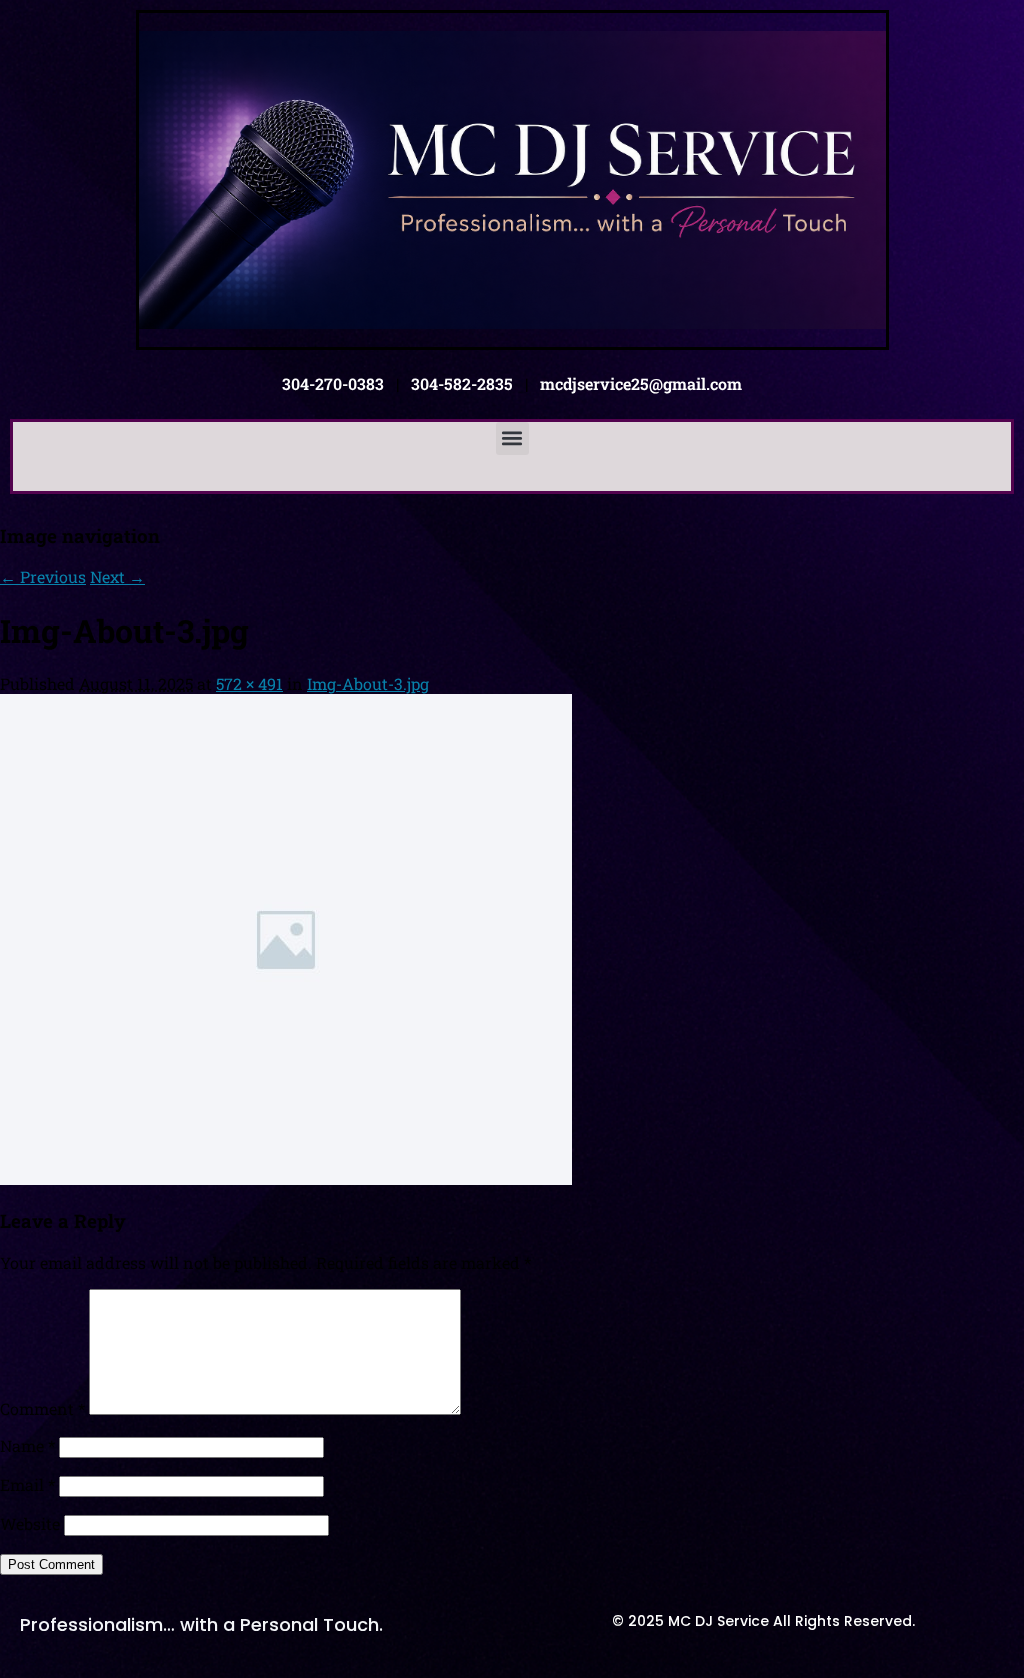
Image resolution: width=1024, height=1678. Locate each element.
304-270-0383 (333, 383)
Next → (117, 576)
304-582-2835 (462, 383)
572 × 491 (249, 683)
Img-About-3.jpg (368, 683)
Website (30, 1523)
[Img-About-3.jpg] (286, 1178)
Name (27, 1445)
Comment (42, 1408)
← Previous (43, 576)
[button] (512, 438)
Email (27, 1484)
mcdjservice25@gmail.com (641, 383)
